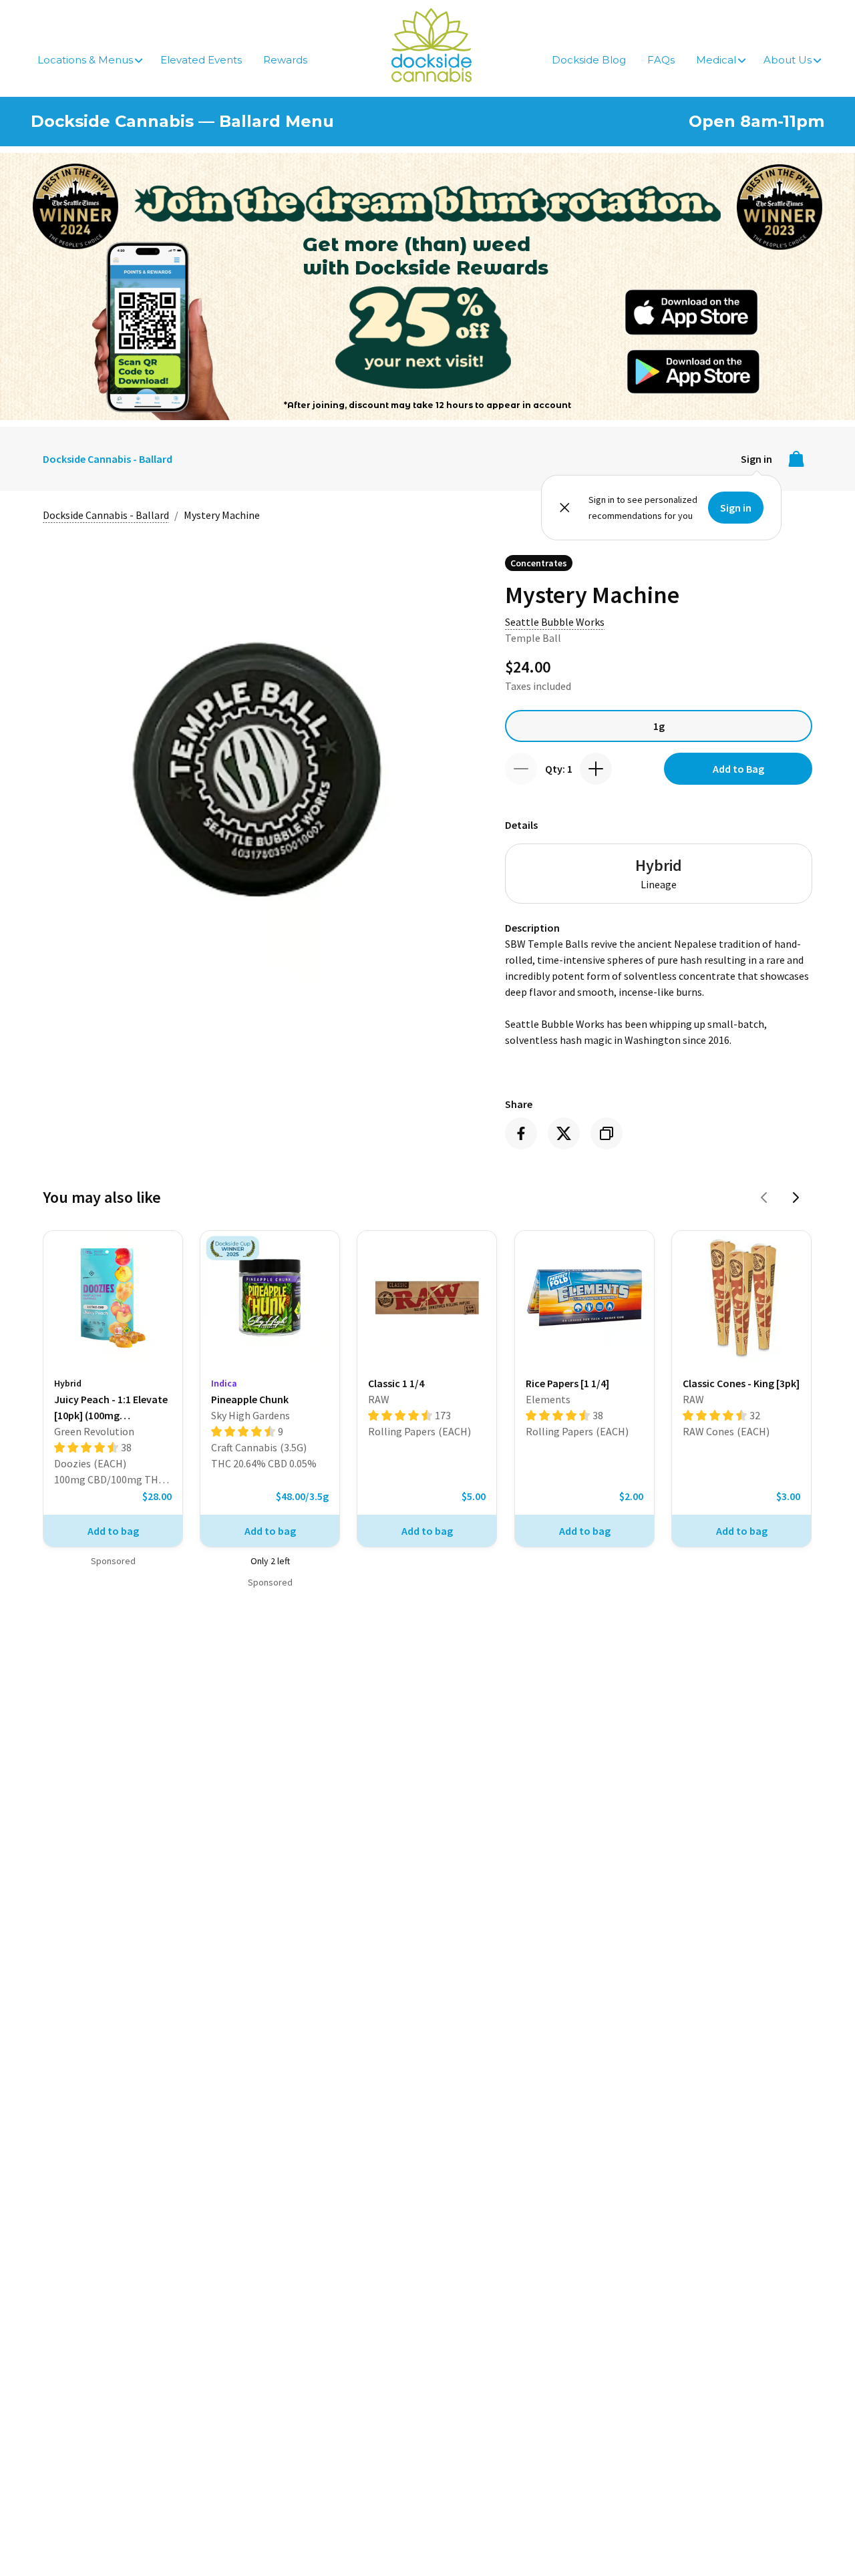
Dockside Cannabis (432, 45)
